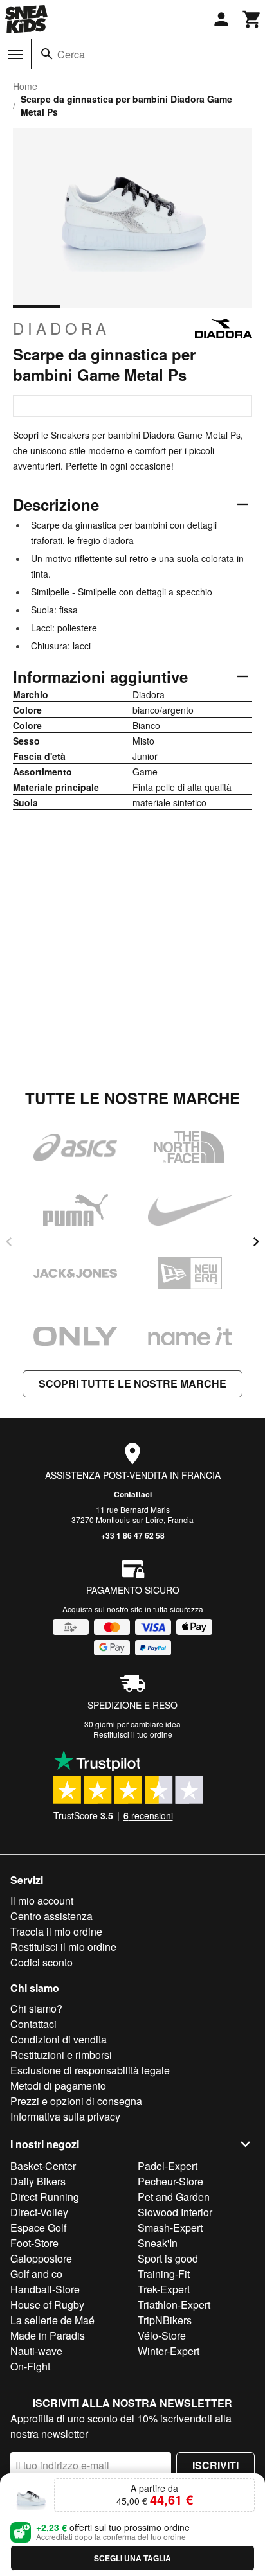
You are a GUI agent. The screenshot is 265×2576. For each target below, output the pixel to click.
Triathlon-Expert (174, 2305)
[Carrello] (252, 19)
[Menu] (15, 55)
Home (25, 86)
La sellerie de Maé (52, 2320)
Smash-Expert (170, 2228)
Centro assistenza (51, 1916)
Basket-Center (43, 2166)
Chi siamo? (36, 2008)
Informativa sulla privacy (65, 2116)
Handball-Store (45, 2289)
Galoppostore (41, 2258)
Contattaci (133, 1494)
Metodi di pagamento (58, 2086)
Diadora (61, 328)
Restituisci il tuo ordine (133, 1734)
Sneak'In (158, 2243)
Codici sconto (41, 1962)
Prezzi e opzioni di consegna (76, 2101)
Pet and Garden (174, 2197)
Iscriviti (215, 2465)
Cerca (71, 54)
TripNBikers (165, 2320)
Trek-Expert (164, 2289)
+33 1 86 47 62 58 (133, 1535)
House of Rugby (47, 2305)
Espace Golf (38, 2228)
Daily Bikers (38, 2181)
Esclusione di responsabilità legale (90, 2070)
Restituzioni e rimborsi (61, 2055)
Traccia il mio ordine (56, 1931)
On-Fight (30, 2366)
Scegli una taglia (132, 2558)
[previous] (9, 1242)
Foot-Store (34, 2243)
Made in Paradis (48, 2335)
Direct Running (45, 2197)
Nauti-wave (36, 2351)
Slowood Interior (175, 2212)
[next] (256, 1242)
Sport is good (168, 2258)
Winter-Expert (169, 2351)
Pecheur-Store (170, 2181)
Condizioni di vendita (59, 2039)
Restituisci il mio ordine (63, 1947)
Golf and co (36, 2274)
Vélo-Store (162, 2335)
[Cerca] (47, 54)
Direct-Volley (39, 2212)
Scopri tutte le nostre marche (132, 1383)
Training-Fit (164, 2274)
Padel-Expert (168, 2166)
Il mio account (42, 1901)
